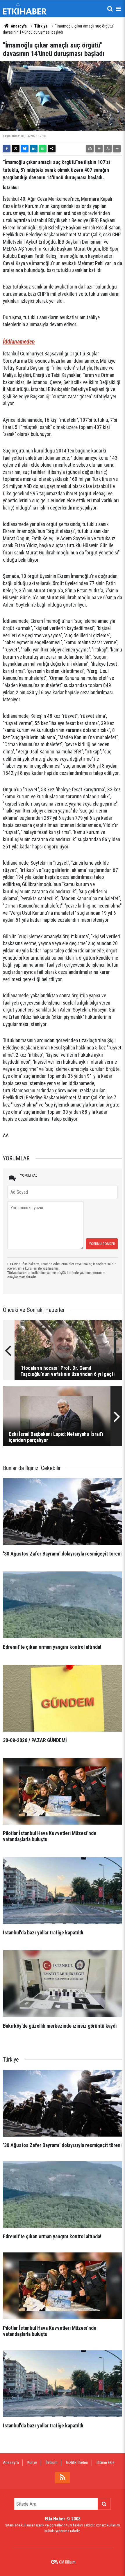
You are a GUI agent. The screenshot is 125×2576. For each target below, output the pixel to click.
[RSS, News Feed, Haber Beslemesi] (63, 2478)
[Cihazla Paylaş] (52, 149)
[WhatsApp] (43, 149)
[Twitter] (16, 149)
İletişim (52, 2462)
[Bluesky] (25, 149)
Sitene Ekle (106, 2462)
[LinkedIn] (34, 149)
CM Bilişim (67, 2562)
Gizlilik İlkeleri (77, 2462)
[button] (99, 149)
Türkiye (41, 26)
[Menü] (118, 9)
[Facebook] (7, 149)
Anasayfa (18, 26)
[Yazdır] (90, 149)
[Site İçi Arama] (110, 9)
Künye (32, 2462)
